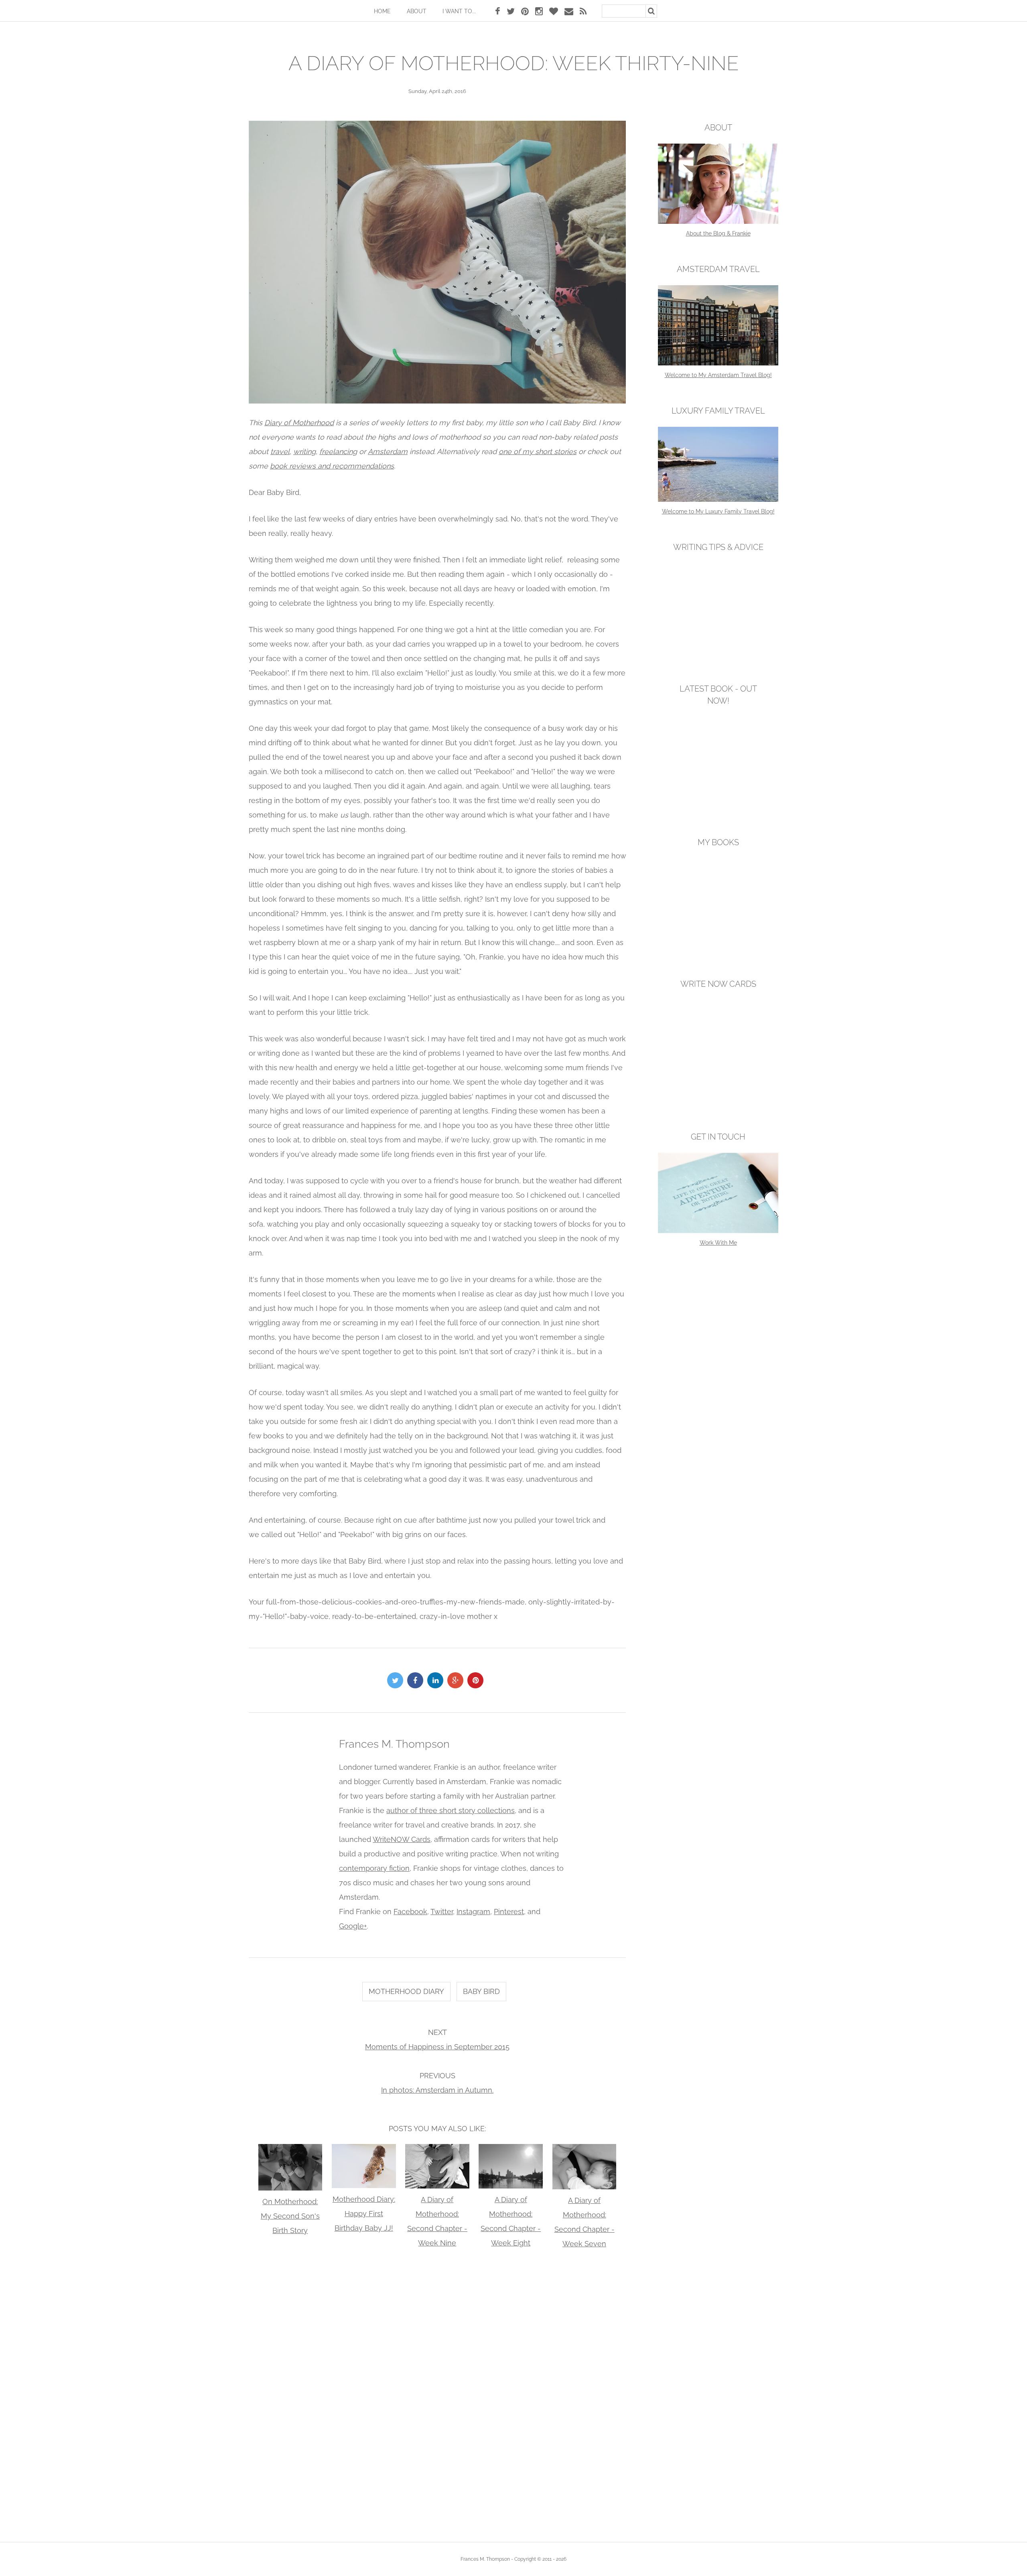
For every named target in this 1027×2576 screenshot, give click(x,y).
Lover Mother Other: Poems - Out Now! (718, 807)
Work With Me (718, 1243)
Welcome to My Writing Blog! (718, 653)
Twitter (442, 1912)
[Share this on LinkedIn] (437, 1680)
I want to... (459, 11)
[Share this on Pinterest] (477, 1680)
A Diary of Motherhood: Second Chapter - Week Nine (437, 2221)
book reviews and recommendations (332, 466)
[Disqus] (437, 2393)
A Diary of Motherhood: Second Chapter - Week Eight (511, 2221)
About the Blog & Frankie (718, 233)
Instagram (473, 1912)
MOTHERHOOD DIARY (406, 1991)
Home (382, 11)
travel (280, 451)
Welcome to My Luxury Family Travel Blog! (718, 511)
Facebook (410, 1912)
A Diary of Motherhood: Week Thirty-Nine (514, 63)
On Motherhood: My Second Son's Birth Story (290, 2216)
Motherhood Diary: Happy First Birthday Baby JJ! (364, 2214)
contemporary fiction (374, 1868)
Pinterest (509, 1912)
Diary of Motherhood (299, 423)
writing (304, 451)
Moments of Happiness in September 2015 (437, 2047)
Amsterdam (388, 451)
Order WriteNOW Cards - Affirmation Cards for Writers (718, 1095)
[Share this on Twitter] (397, 1680)
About (417, 11)
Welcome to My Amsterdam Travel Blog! (718, 375)
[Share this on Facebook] (417, 1680)
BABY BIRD (481, 1991)
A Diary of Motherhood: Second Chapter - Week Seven (585, 2222)
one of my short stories (538, 451)
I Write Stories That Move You (718, 948)
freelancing (338, 451)
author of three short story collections (451, 1810)
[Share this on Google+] (457, 1680)
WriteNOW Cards (402, 1839)
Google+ (353, 1926)
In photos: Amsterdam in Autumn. (437, 2090)
